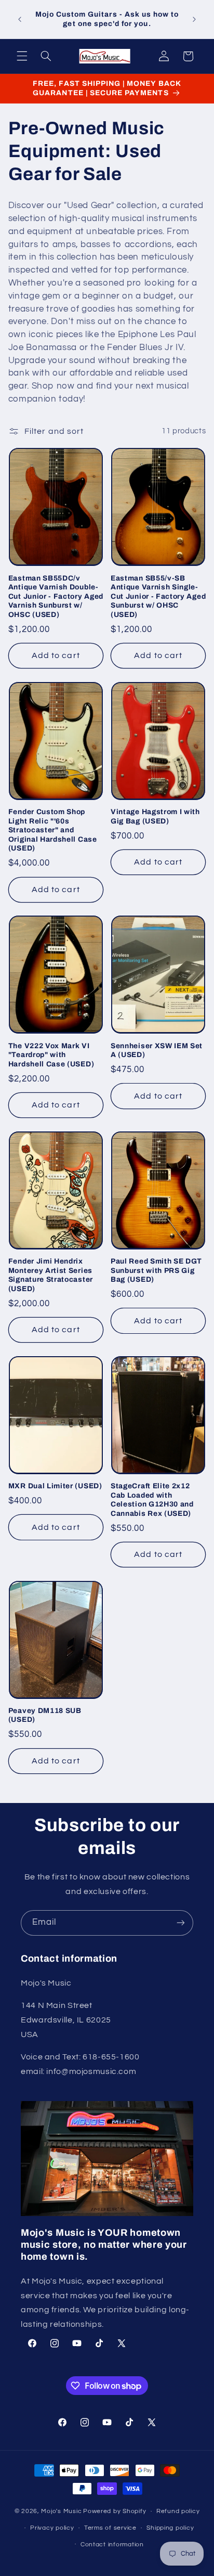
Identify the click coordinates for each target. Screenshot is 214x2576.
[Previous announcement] (20, 19)
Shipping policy (170, 2528)
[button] (22, 56)
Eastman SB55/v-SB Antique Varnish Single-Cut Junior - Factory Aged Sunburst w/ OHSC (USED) (158, 596)
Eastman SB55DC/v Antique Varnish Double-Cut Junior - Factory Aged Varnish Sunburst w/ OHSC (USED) (56, 596)
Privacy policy (52, 2528)
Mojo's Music (61, 2511)
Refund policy (178, 2511)
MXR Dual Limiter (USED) (55, 1486)
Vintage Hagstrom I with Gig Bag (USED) (155, 816)
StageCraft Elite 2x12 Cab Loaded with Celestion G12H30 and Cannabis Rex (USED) (152, 1500)
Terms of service (110, 2528)
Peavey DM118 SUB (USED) (45, 1715)
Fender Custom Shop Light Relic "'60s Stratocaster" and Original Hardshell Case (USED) (53, 830)
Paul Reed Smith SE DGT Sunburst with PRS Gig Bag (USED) (156, 1270)
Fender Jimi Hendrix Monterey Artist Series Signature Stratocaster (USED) (51, 1275)
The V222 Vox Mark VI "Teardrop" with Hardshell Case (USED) (51, 1055)
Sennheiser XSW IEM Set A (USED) (157, 1051)
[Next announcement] (194, 19)
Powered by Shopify (115, 2511)
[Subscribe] (181, 1923)
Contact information (112, 2545)
